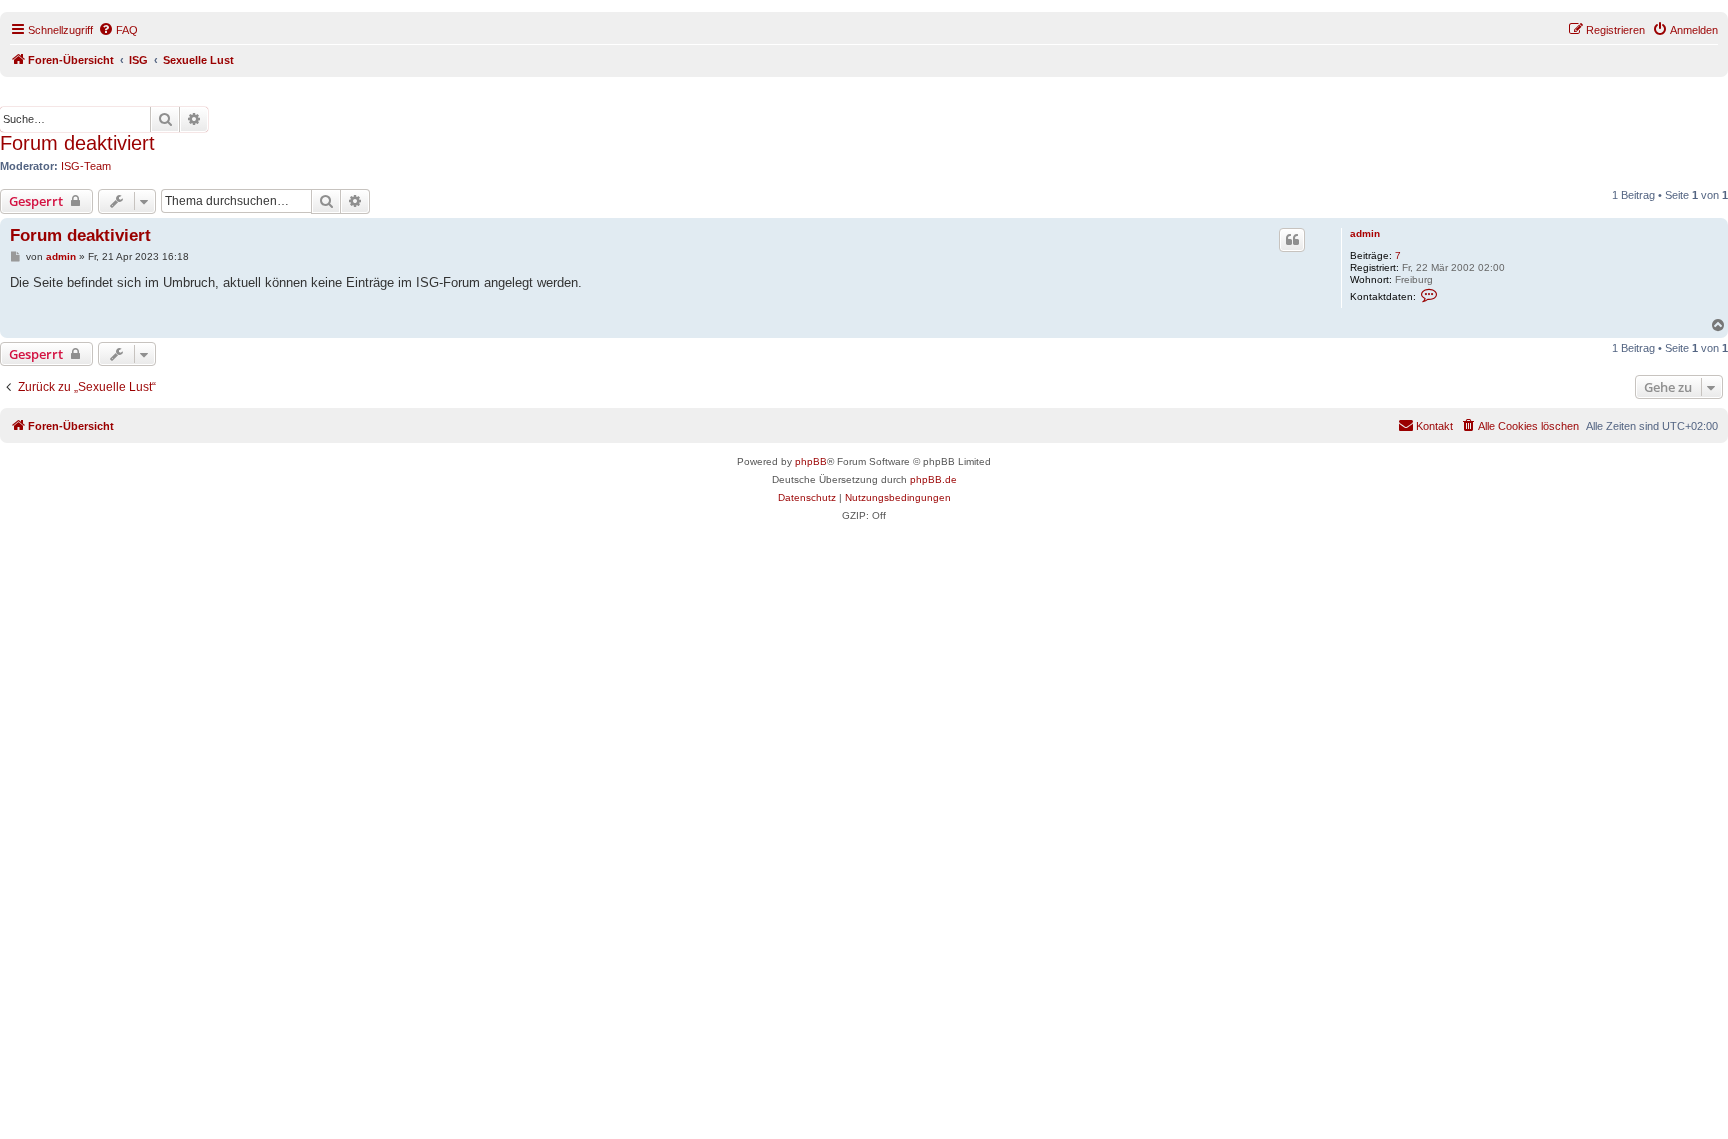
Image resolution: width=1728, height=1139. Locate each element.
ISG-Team (86, 166)
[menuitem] (118, 30)
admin (1365, 233)
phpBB (811, 461)
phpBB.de (933, 479)
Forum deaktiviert (77, 143)
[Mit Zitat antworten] (1292, 240)
